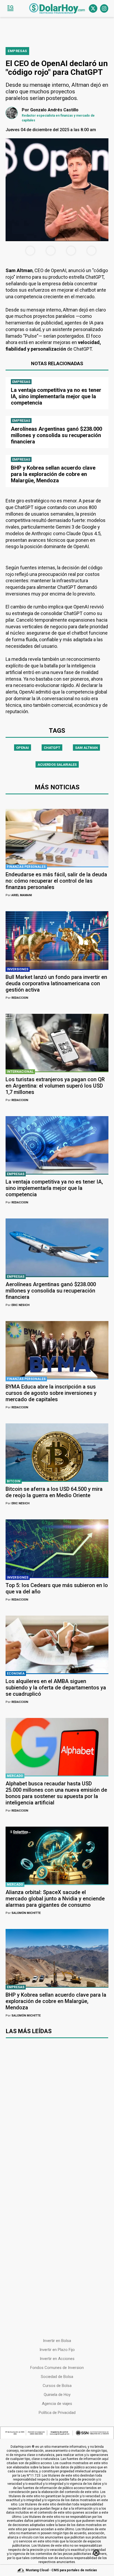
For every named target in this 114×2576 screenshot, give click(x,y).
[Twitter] (93, 8)
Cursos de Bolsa (57, 2386)
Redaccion (17, 998)
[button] (10, 8)
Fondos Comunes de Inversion (57, 2368)
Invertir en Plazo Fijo (57, 2350)
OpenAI (23, 748)
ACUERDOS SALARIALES (57, 765)
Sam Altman (86, 748)
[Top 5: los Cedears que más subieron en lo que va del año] (57, 1548)
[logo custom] (57, 8)
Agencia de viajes (57, 2404)
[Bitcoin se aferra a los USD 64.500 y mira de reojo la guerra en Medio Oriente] (57, 1452)
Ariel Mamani (19, 895)
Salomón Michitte (23, 1913)
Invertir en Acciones (57, 2359)
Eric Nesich (17, 1305)
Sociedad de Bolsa (57, 2377)
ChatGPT (52, 748)
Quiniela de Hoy (57, 2395)
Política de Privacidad (57, 2413)
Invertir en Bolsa (57, 2341)
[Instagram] (104, 8)
